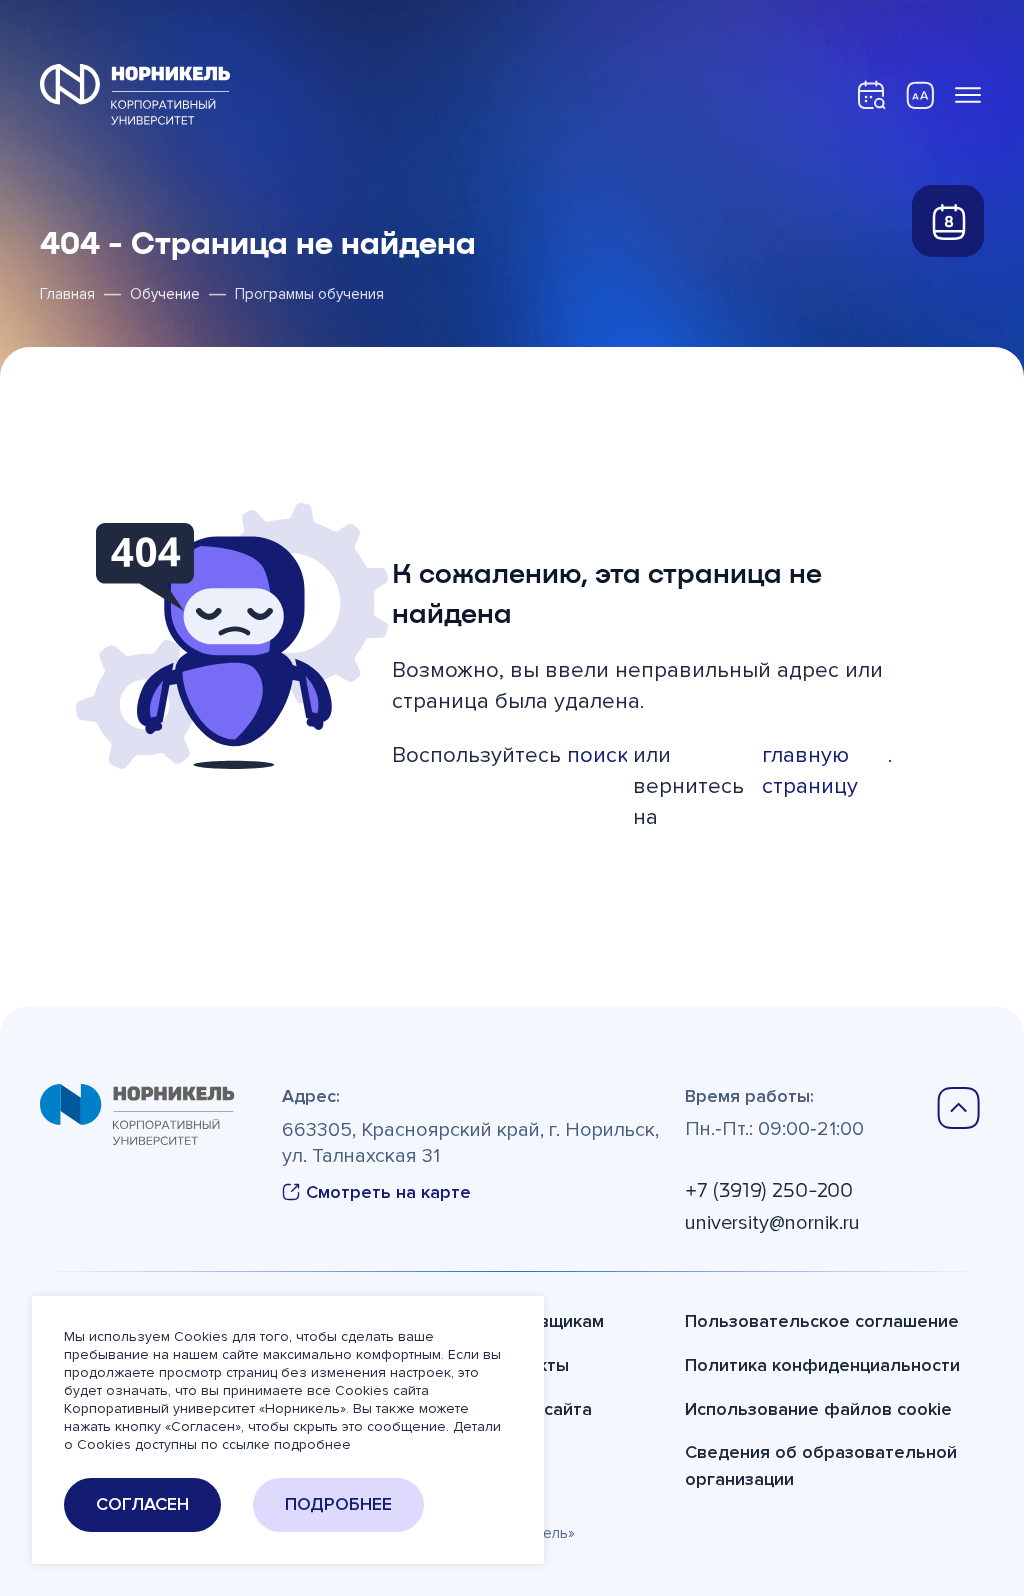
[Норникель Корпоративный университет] (135, 94)
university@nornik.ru (772, 1223)
